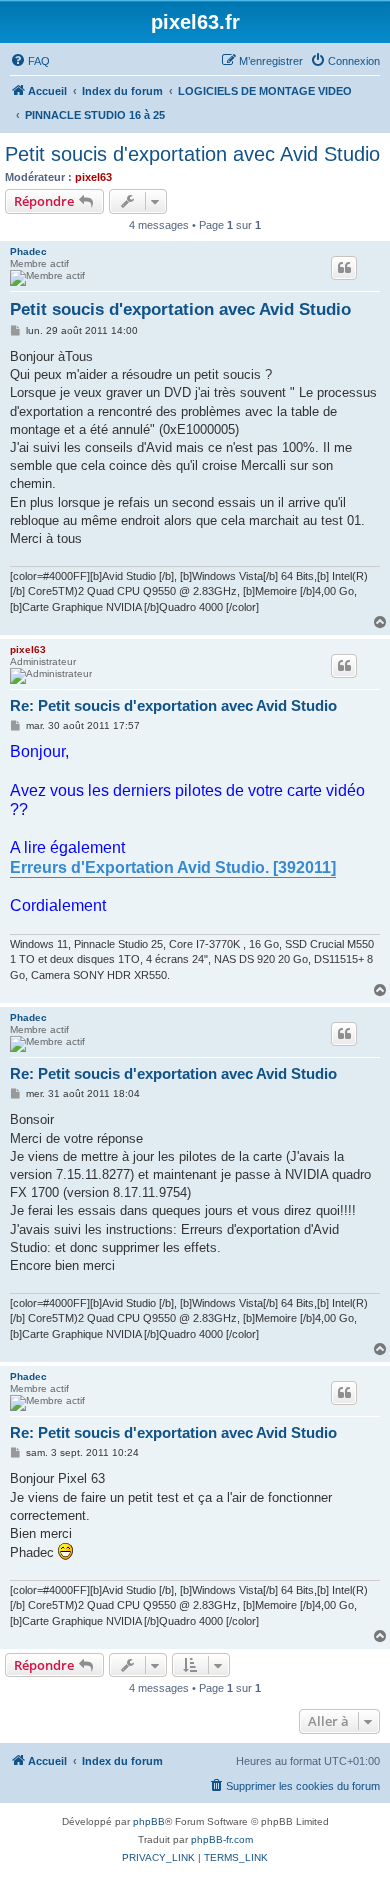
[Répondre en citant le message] (344, 268)
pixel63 (93, 177)
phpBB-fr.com (222, 1839)
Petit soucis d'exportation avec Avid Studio (192, 154)
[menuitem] (30, 61)
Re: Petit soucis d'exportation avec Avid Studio (173, 705)
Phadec (28, 251)
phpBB (149, 1821)
